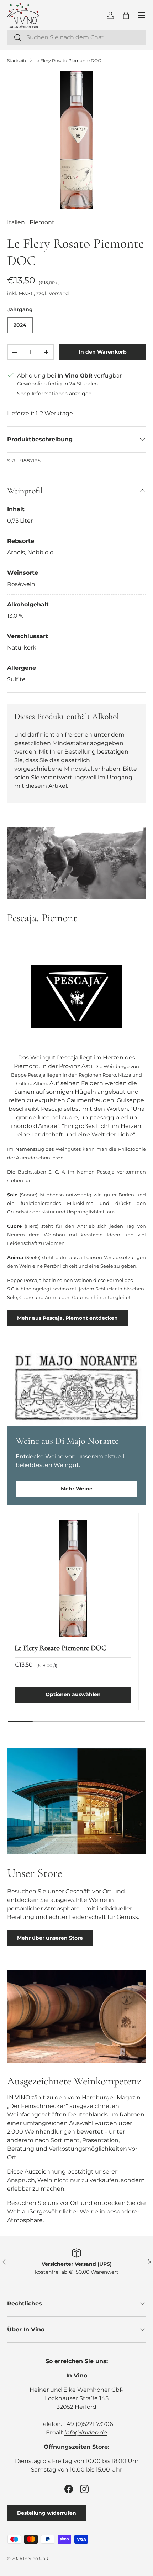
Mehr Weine (77, 1489)
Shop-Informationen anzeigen (54, 394)
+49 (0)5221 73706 (88, 2424)
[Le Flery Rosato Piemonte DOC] (73, 1579)
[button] (126, 15)
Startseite (17, 60)
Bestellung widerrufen (47, 2513)
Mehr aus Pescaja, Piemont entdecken (67, 1318)
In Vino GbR (36, 2558)
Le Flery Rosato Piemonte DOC (68, 60)
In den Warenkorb (103, 352)
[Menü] (142, 15)
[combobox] (76, 37)
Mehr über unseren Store (50, 1938)
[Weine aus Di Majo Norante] (76, 1388)
